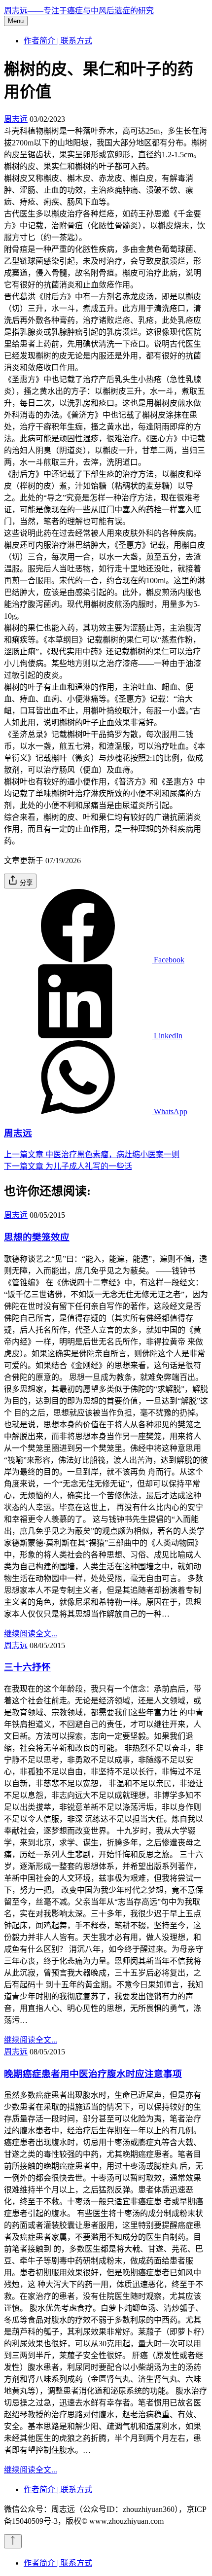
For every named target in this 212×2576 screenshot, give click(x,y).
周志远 (16, 119)
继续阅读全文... (31, 1634)
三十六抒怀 (27, 1667)
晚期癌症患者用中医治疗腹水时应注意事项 (93, 2074)
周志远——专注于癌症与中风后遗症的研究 (79, 11)
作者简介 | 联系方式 (58, 41)
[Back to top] (13, 2541)
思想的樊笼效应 (37, 1237)
